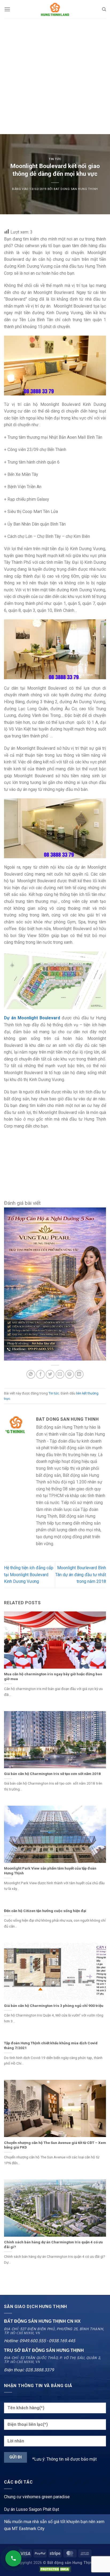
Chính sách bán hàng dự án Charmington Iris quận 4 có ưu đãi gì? (53, 2244)
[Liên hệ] (13, 2558)
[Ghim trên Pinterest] (70, 1374)
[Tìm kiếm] (104, 9)
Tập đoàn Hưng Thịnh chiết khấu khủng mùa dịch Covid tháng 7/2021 (51, 2045)
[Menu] (7, 9)
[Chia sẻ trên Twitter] (50, 1374)
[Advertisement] (55, 76)
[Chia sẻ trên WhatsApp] (31, 1374)
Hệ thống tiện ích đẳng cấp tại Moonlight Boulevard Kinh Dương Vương (29, 1575)
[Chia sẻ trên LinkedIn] (79, 1374)
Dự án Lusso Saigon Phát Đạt (32, 2509)
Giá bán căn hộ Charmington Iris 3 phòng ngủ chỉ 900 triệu (54, 2006)
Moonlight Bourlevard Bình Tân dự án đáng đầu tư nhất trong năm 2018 (81, 1575)
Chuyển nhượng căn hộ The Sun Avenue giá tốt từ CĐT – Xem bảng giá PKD (55, 2145)
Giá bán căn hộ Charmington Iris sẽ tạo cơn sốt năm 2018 (52, 1774)
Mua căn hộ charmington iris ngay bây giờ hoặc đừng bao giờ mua (53, 1676)
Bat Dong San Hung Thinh (76, 189)
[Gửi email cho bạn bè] (60, 1374)
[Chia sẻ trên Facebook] (40, 1374)
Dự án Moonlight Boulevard (32, 1018)
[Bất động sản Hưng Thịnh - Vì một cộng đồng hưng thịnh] (55, 9)
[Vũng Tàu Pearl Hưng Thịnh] (55, 1284)
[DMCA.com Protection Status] (55, 2569)
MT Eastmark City (28, 2529)
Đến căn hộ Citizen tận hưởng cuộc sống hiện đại (45, 1911)
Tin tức (55, 159)
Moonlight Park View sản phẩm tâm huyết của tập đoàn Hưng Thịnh (50, 1871)
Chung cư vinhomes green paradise (37, 2497)
